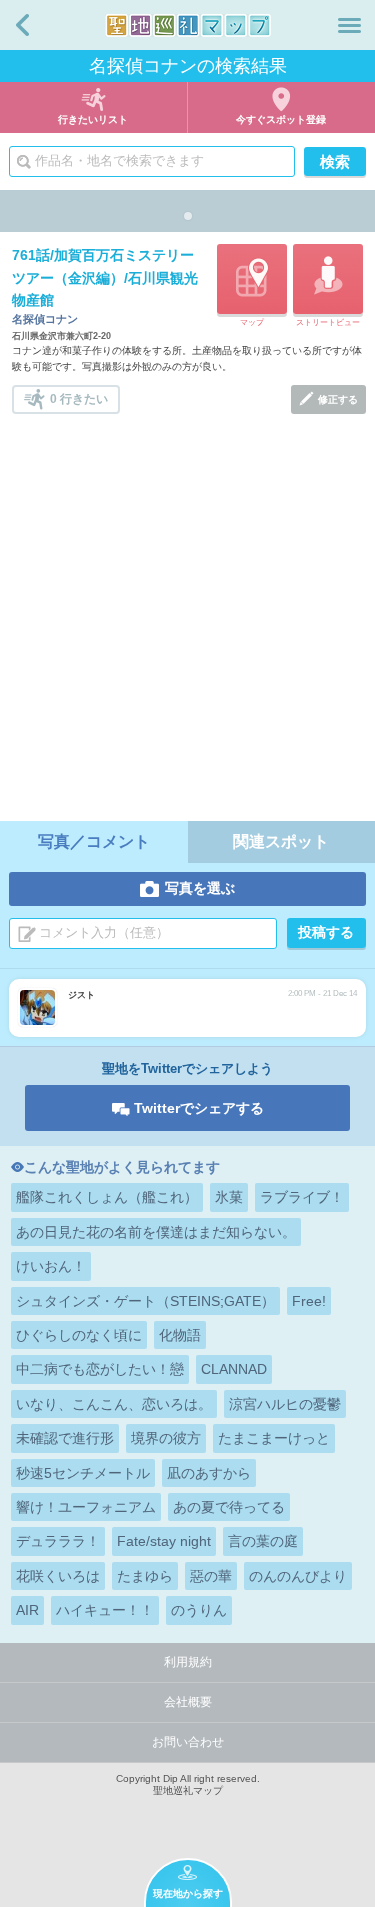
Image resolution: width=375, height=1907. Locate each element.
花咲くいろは (58, 1576)
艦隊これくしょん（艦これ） (107, 1197)
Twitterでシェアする (199, 1108)
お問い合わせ (188, 1742)
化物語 (180, 1335)
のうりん (199, 1610)
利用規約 (188, 1662)
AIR (27, 1610)
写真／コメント (94, 841)
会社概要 (188, 1702)
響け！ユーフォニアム (86, 1507)
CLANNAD (234, 1369)
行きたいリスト (93, 119)
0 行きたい (79, 399)
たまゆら (145, 1576)
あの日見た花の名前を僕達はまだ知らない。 (156, 1232)
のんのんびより (298, 1576)
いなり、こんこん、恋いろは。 (114, 1404)
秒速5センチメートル (83, 1473)
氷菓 (229, 1197)
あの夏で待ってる (229, 1507)
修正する (338, 399)
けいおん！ (51, 1266)
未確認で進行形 (65, 1438)
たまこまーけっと (274, 1438)
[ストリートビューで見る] (328, 279)
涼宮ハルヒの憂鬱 (285, 1404)
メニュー (349, 25)
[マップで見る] (252, 279)
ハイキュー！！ (105, 1610)
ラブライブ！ (302, 1197)
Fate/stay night (164, 1541)
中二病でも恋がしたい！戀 (100, 1369)
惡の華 (211, 1576)
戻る (22, 25)
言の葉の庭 (263, 1541)
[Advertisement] (187, 611)
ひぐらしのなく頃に (79, 1335)
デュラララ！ (58, 1541)
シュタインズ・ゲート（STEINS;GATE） (145, 1301)
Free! (309, 1301)
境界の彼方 (166, 1438)
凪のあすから (209, 1473)
